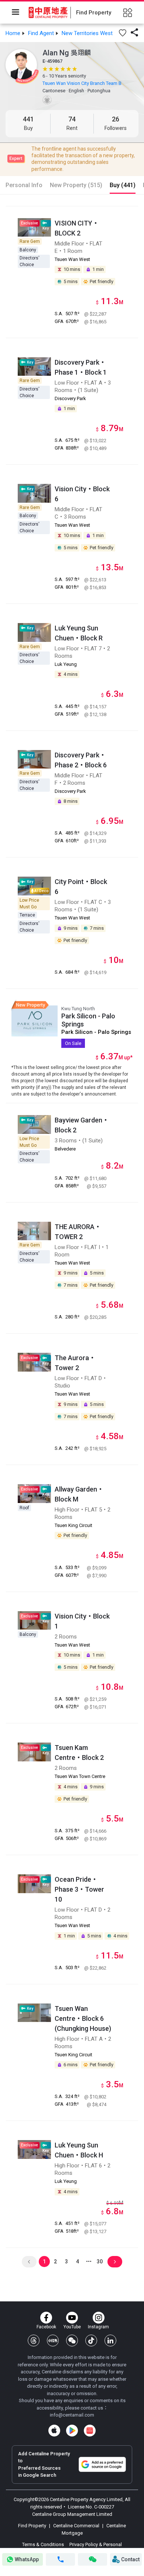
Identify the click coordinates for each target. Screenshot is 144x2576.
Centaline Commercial (76, 2526)
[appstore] (54, 2431)
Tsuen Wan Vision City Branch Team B (82, 83)
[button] (123, 33)
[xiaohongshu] (53, 2341)
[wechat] (72, 2341)
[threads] (34, 2341)
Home (13, 33)
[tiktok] (91, 2341)
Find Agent (41, 33)
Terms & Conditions (44, 2544)
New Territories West (87, 33)
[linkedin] (110, 2341)
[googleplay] (72, 2431)
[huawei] (90, 2431)
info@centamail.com (72, 2415)
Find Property (33, 2526)
